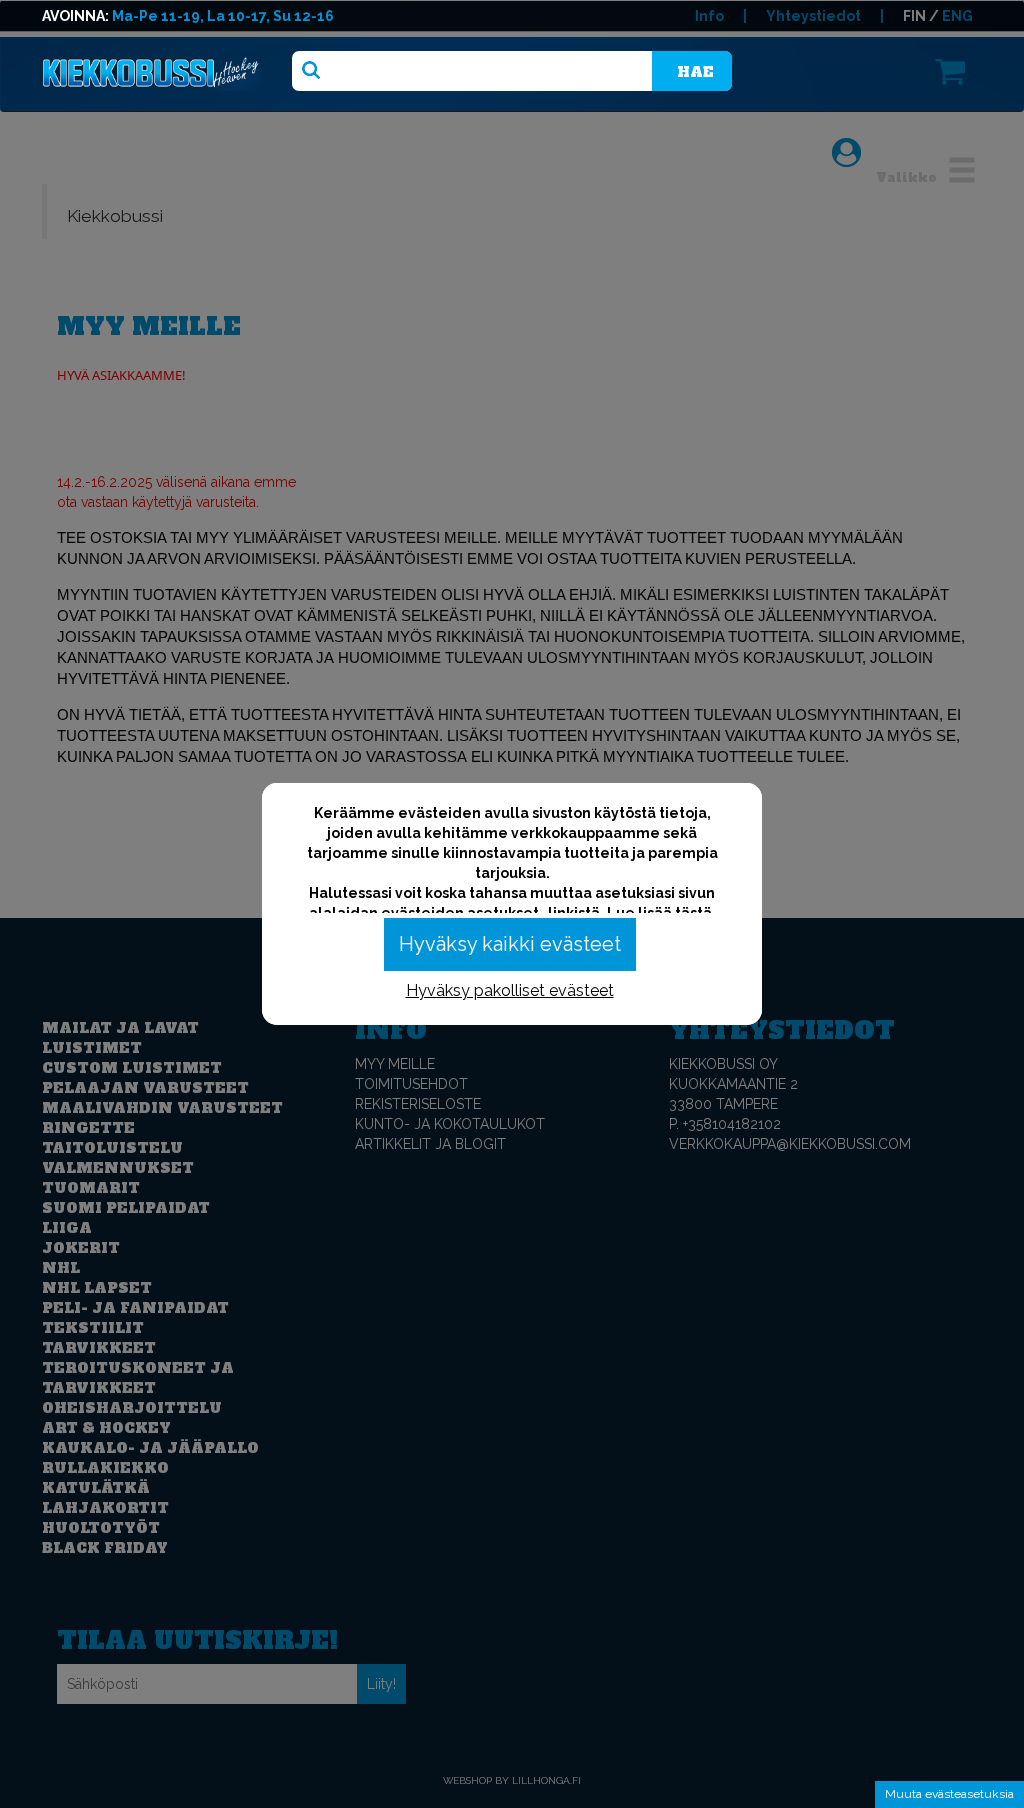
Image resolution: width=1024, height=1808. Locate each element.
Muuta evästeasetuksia (949, 1794)
